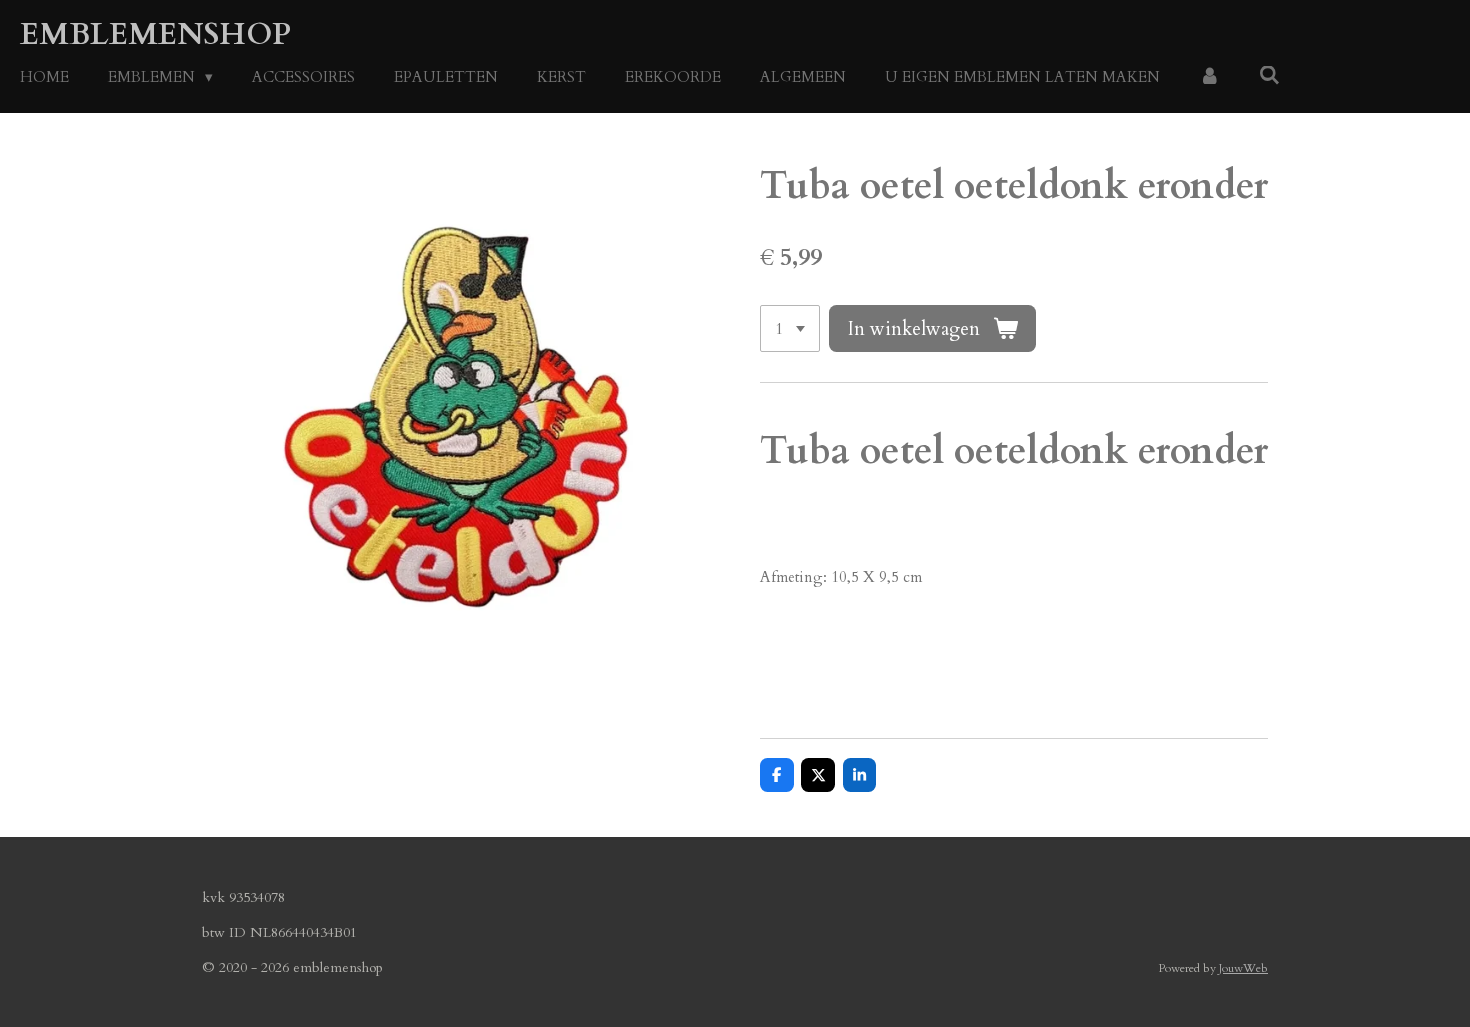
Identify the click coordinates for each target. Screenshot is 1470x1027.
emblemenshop (155, 34)
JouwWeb (1243, 968)
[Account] (1209, 77)
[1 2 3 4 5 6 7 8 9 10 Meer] (790, 328)
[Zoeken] (1269, 76)
